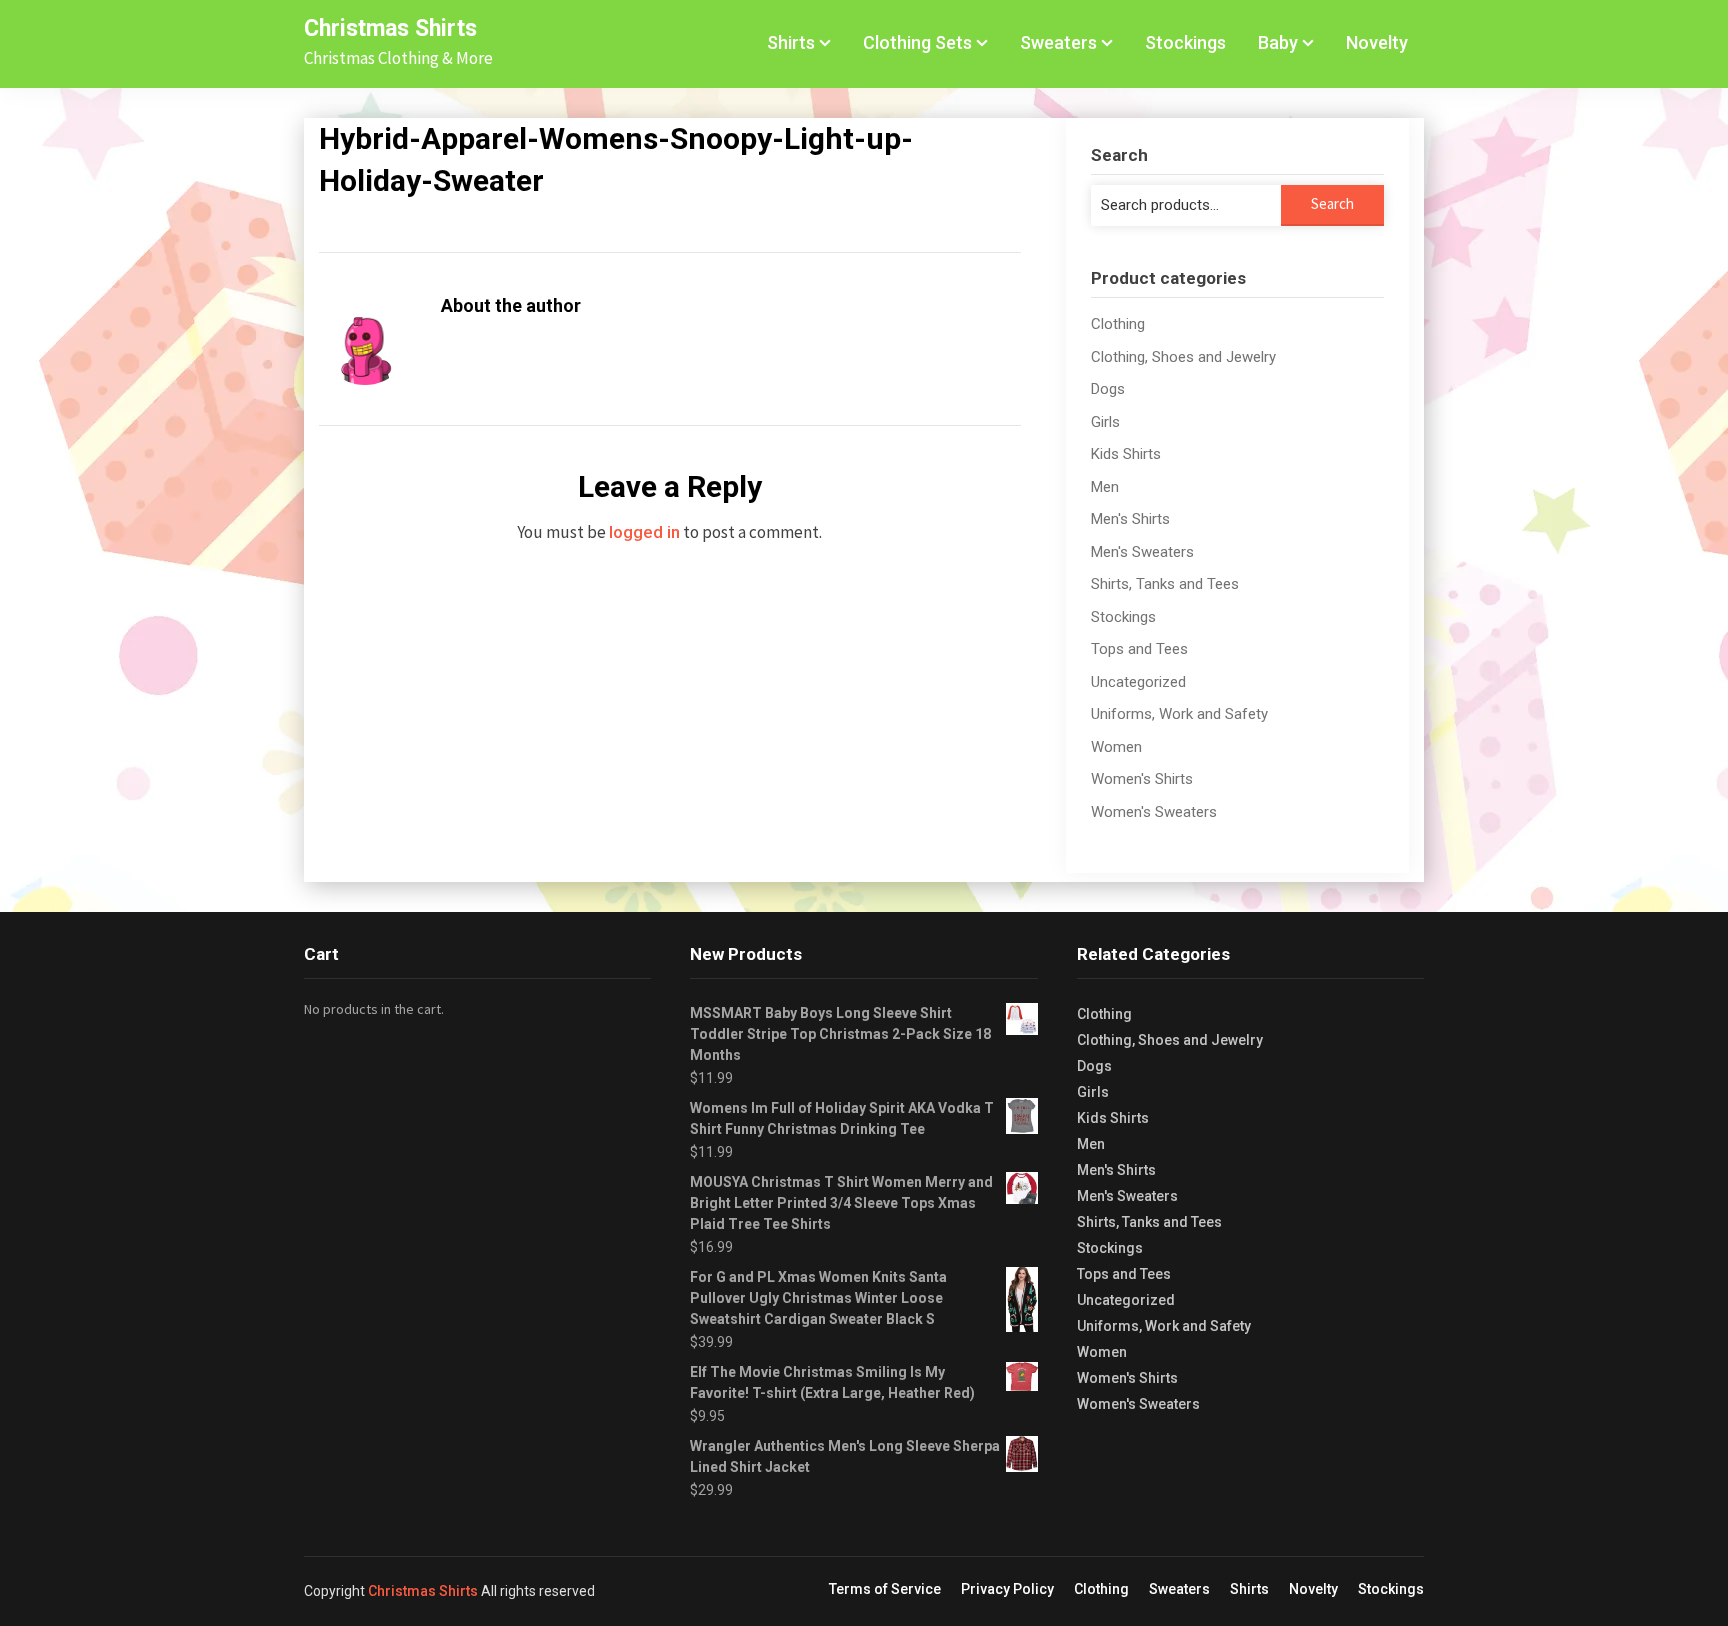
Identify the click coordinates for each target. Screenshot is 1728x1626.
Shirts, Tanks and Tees (1165, 584)
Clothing (1118, 324)
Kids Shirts (1126, 454)
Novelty (1377, 42)
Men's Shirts (1130, 519)
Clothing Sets (917, 42)
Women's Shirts (1142, 779)
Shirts (791, 42)
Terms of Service (885, 1589)
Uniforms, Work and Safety (1179, 714)
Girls (1105, 422)
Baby (1278, 42)
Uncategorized (1138, 682)
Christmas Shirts (390, 28)
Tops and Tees (1139, 649)
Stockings (1185, 42)
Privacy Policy (1007, 1589)
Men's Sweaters (1142, 552)
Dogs (1108, 389)
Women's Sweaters (1154, 812)
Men (1105, 487)
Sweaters (1058, 42)
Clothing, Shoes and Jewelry (1183, 357)
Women (1116, 747)
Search (1332, 203)
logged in (644, 532)
